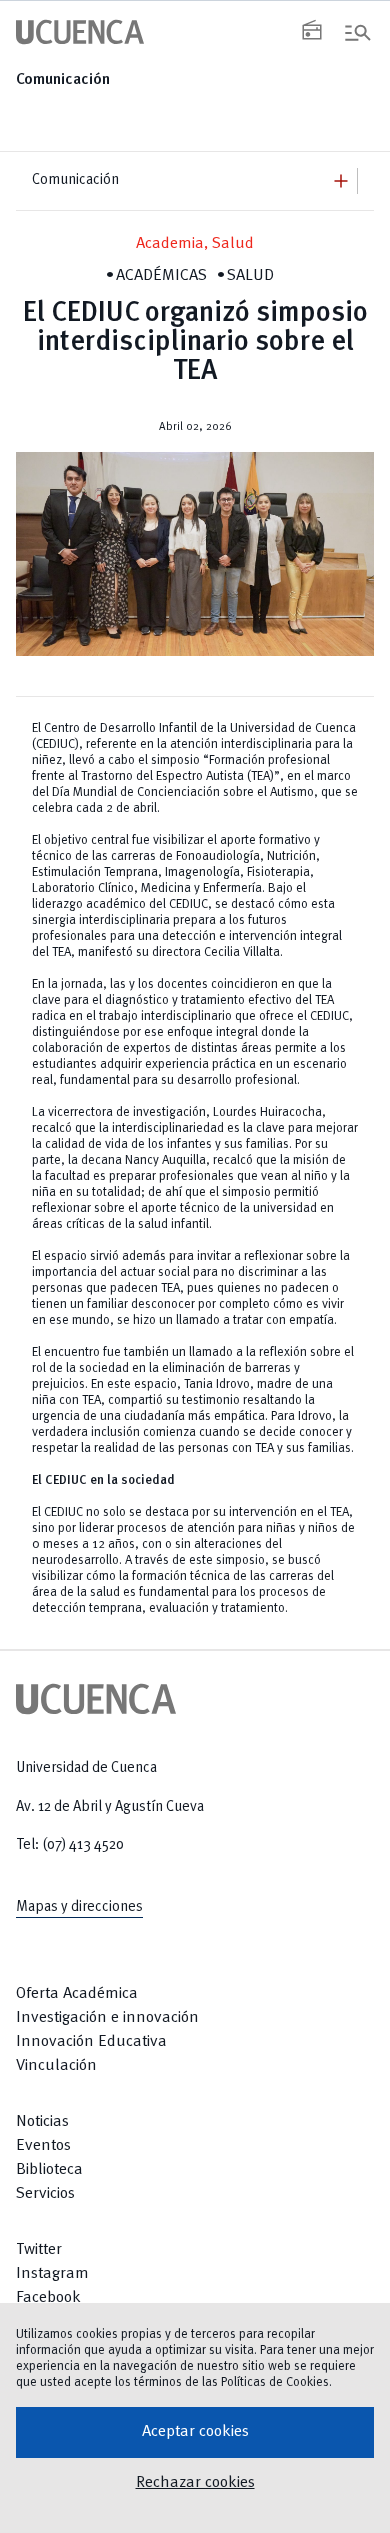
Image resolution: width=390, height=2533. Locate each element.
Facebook (48, 2298)
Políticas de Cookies (275, 2382)
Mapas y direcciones (79, 1907)
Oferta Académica (77, 1994)
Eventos (43, 2146)
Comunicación (63, 80)
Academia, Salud (195, 244)
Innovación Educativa (91, 2042)
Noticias (42, 2122)
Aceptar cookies (195, 2432)
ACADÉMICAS (161, 276)
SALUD (250, 276)
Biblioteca (49, 2170)
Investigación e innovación (107, 2018)
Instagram (52, 2274)
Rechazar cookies (195, 2483)
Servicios (45, 2194)
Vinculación (56, 2066)
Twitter (39, 2250)
